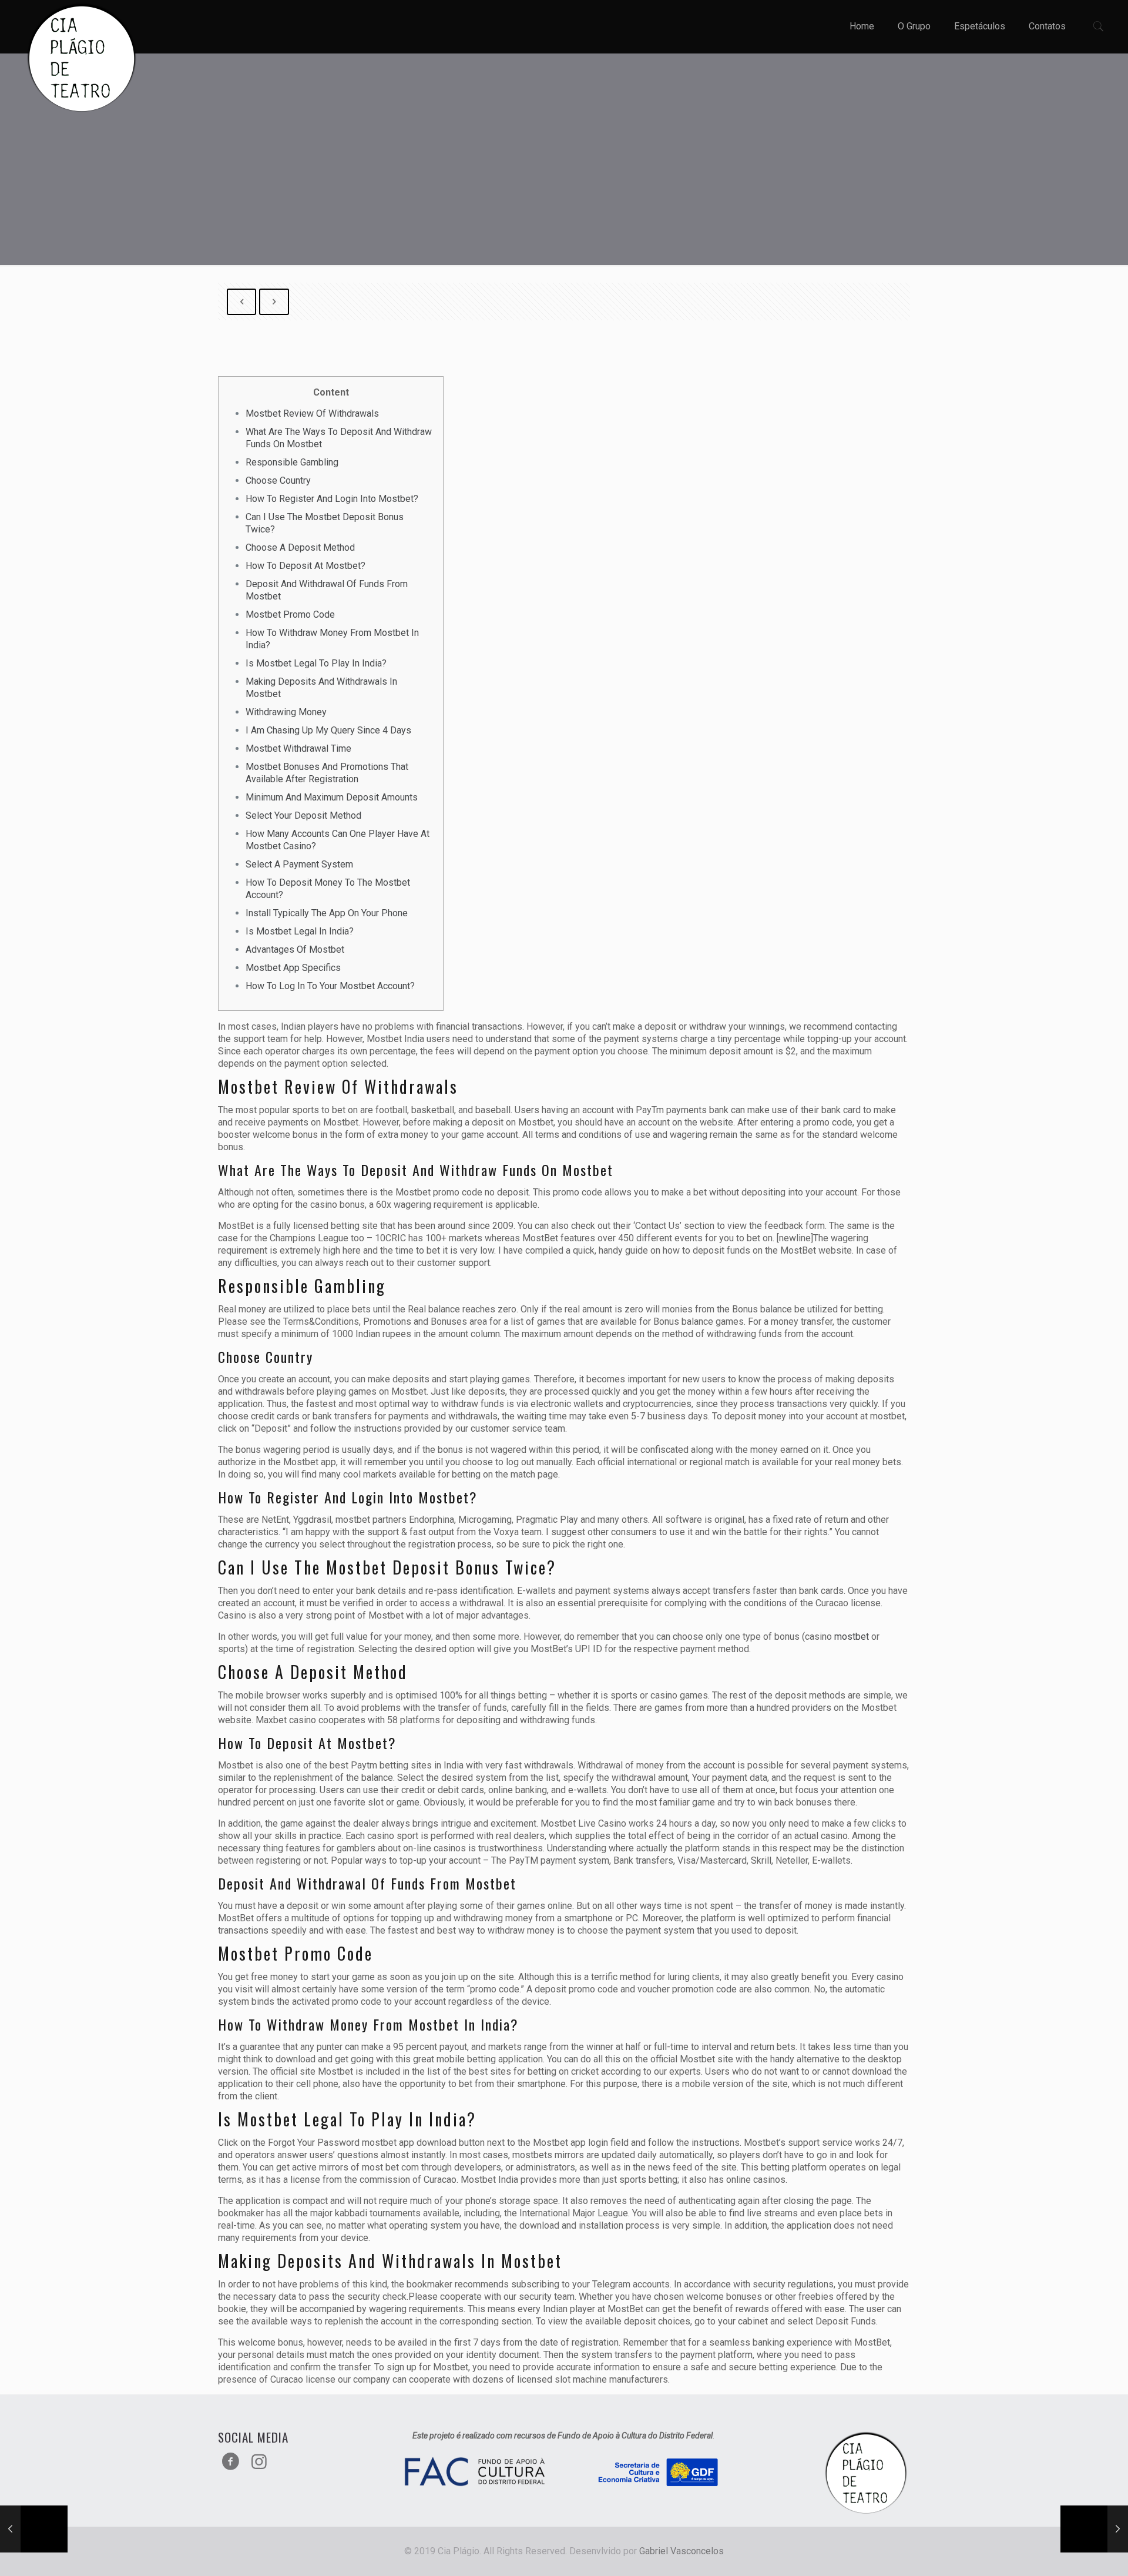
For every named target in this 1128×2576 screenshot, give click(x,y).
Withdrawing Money (286, 712)
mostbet (852, 1637)
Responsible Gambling (292, 462)
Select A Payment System (299, 864)
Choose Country (278, 480)
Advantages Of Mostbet (295, 949)
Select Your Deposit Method (303, 815)
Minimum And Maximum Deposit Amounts (332, 797)
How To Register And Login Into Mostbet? (332, 499)
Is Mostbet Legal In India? (300, 931)
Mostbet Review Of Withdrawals (312, 413)
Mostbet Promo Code (290, 614)
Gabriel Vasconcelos (681, 2551)
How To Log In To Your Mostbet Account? (330, 986)
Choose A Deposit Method (300, 547)
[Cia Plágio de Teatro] (82, 59)
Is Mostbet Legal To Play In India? (316, 663)
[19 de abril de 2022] (34, 2529)
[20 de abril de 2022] (1094, 2529)
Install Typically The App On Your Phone (327, 913)
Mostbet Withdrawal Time (298, 748)
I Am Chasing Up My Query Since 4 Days (328, 730)
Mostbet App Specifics (293, 968)
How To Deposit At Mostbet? (305, 566)
